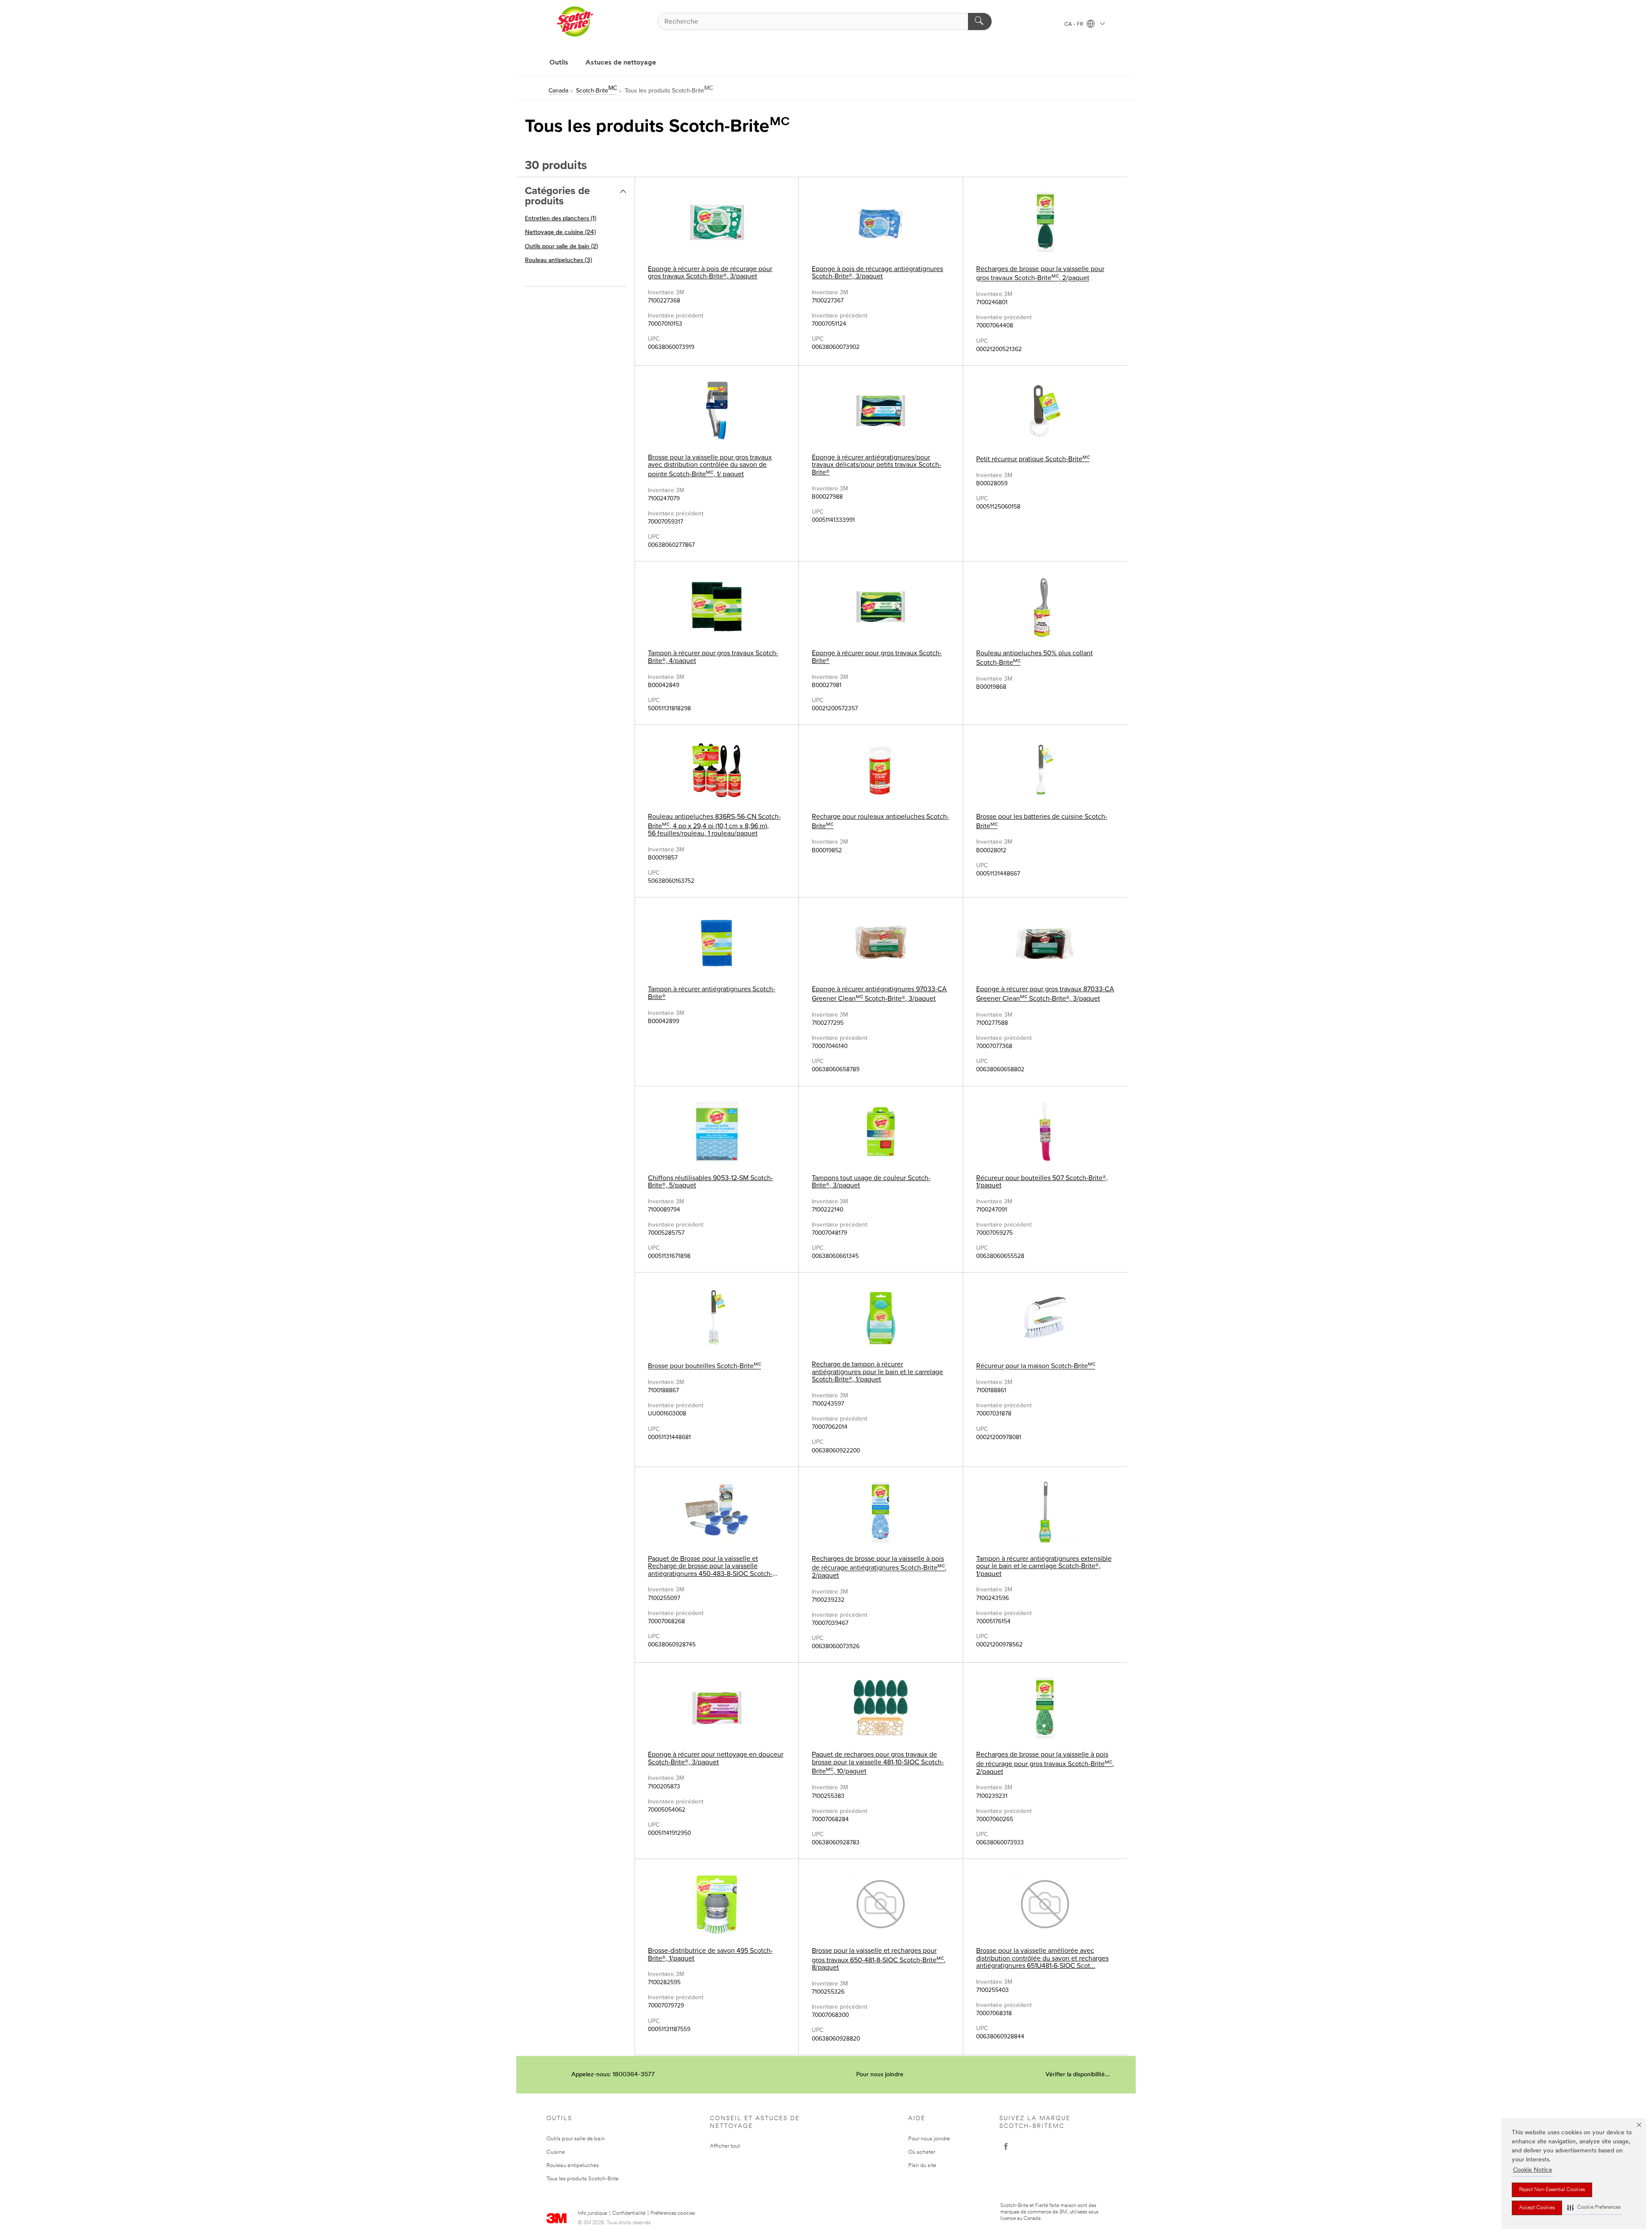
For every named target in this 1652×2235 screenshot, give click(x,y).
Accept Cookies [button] (1537, 2208)
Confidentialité (629, 2213)
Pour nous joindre (880, 2075)
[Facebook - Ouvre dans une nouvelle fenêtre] (1006, 2146)
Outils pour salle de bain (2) (561, 247)
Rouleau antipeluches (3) (558, 260)
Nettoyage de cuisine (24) (560, 233)
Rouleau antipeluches (573, 2166)
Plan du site (922, 2166)
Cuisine (556, 2152)
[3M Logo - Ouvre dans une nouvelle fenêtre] (575, 22)
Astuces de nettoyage (621, 63)
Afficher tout (725, 2146)
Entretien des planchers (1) (561, 219)
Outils (559, 63)
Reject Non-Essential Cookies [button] (1552, 2190)
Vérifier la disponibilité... (1078, 2075)
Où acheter (922, 2152)
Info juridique (592, 2213)
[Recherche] (980, 22)
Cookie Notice (1533, 2170)
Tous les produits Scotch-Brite (583, 2179)
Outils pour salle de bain (576, 2139)
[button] (1594, 2208)
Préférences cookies (673, 2213)
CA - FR (1074, 25)
